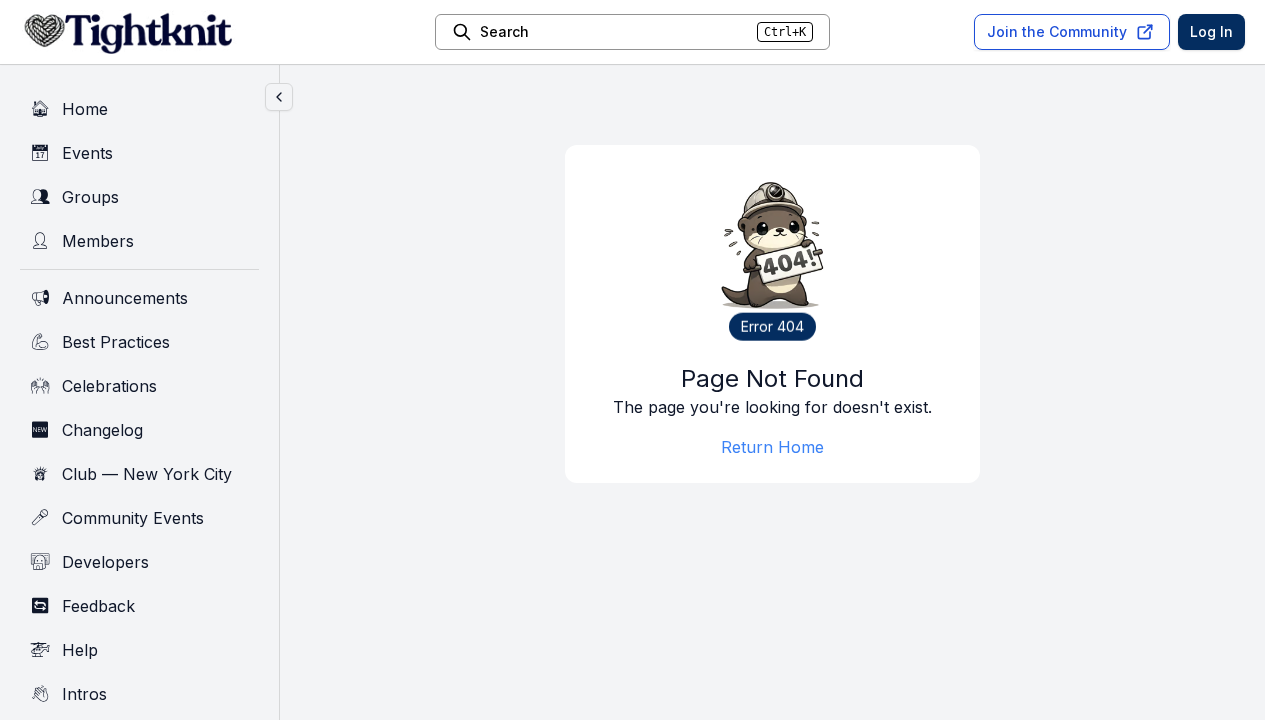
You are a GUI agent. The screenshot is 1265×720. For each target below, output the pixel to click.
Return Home (772, 447)
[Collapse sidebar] (279, 97)
